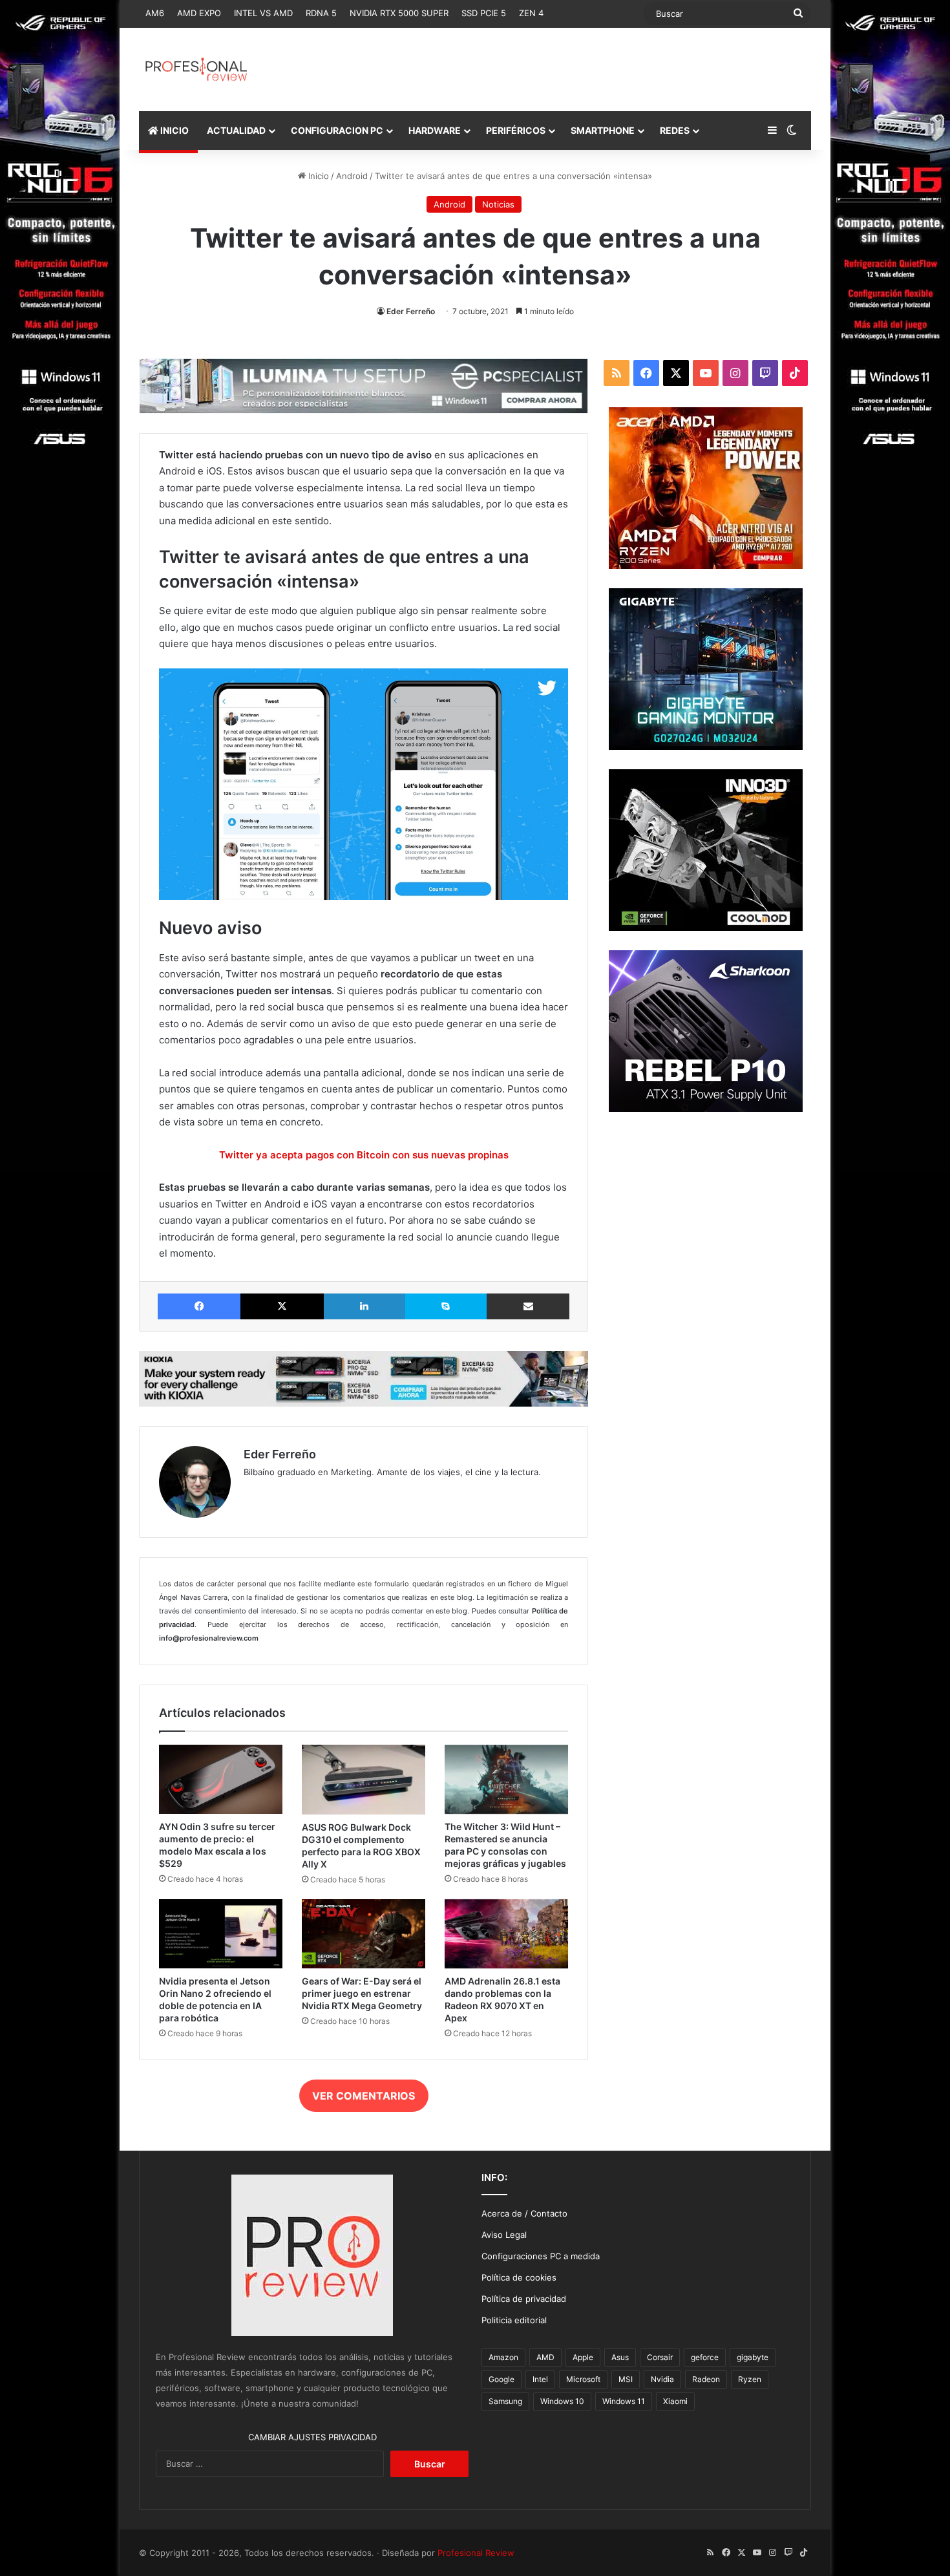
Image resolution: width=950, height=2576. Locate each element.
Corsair (660, 2357)
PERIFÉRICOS (516, 130)
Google (501, 2379)
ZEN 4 (531, 13)
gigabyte (753, 2357)
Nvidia (662, 2379)
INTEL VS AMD (263, 13)
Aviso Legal (504, 2235)
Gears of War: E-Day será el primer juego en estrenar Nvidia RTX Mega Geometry (362, 1993)
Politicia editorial (514, 2320)
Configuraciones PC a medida (541, 2256)
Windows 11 (624, 2401)
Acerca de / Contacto (524, 2213)
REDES (675, 130)
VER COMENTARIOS (364, 2096)
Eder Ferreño (411, 311)
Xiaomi (675, 2401)
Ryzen (750, 2379)
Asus (620, 2357)
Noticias (498, 204)
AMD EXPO (199, 13)
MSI (626, 2379)
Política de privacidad (524, 2299)
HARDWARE (435, 130)
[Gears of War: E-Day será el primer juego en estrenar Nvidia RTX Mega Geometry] (364, 1934)
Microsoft (583, 2379)
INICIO (174, 130)
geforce (705, 2357)
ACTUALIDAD (236, 130)
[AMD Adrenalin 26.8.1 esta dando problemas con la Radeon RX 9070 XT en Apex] (506, 1934)
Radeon (706, 2379)
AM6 (155, 13)
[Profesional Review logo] (196, 69)
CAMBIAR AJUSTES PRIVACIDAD (312, 2437)
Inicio (317, 176)
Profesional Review (476, 2553)
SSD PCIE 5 (484, 13)
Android (352, 176)
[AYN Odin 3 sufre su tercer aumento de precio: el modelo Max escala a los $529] (221, 1779)
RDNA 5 (321, 13)
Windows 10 (562, 2401)
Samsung (505, 2401)
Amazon (503, 2357)
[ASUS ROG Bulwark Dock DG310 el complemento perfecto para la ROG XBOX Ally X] (364, 1780)
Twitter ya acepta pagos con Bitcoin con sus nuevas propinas (364, 1155)
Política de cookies (519, 2277)
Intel (540, 2379)
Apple (583, 2357)
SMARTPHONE (603, 130)
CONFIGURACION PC (337, 130)
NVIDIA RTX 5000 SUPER (399, 13)
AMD (545, 2357)
